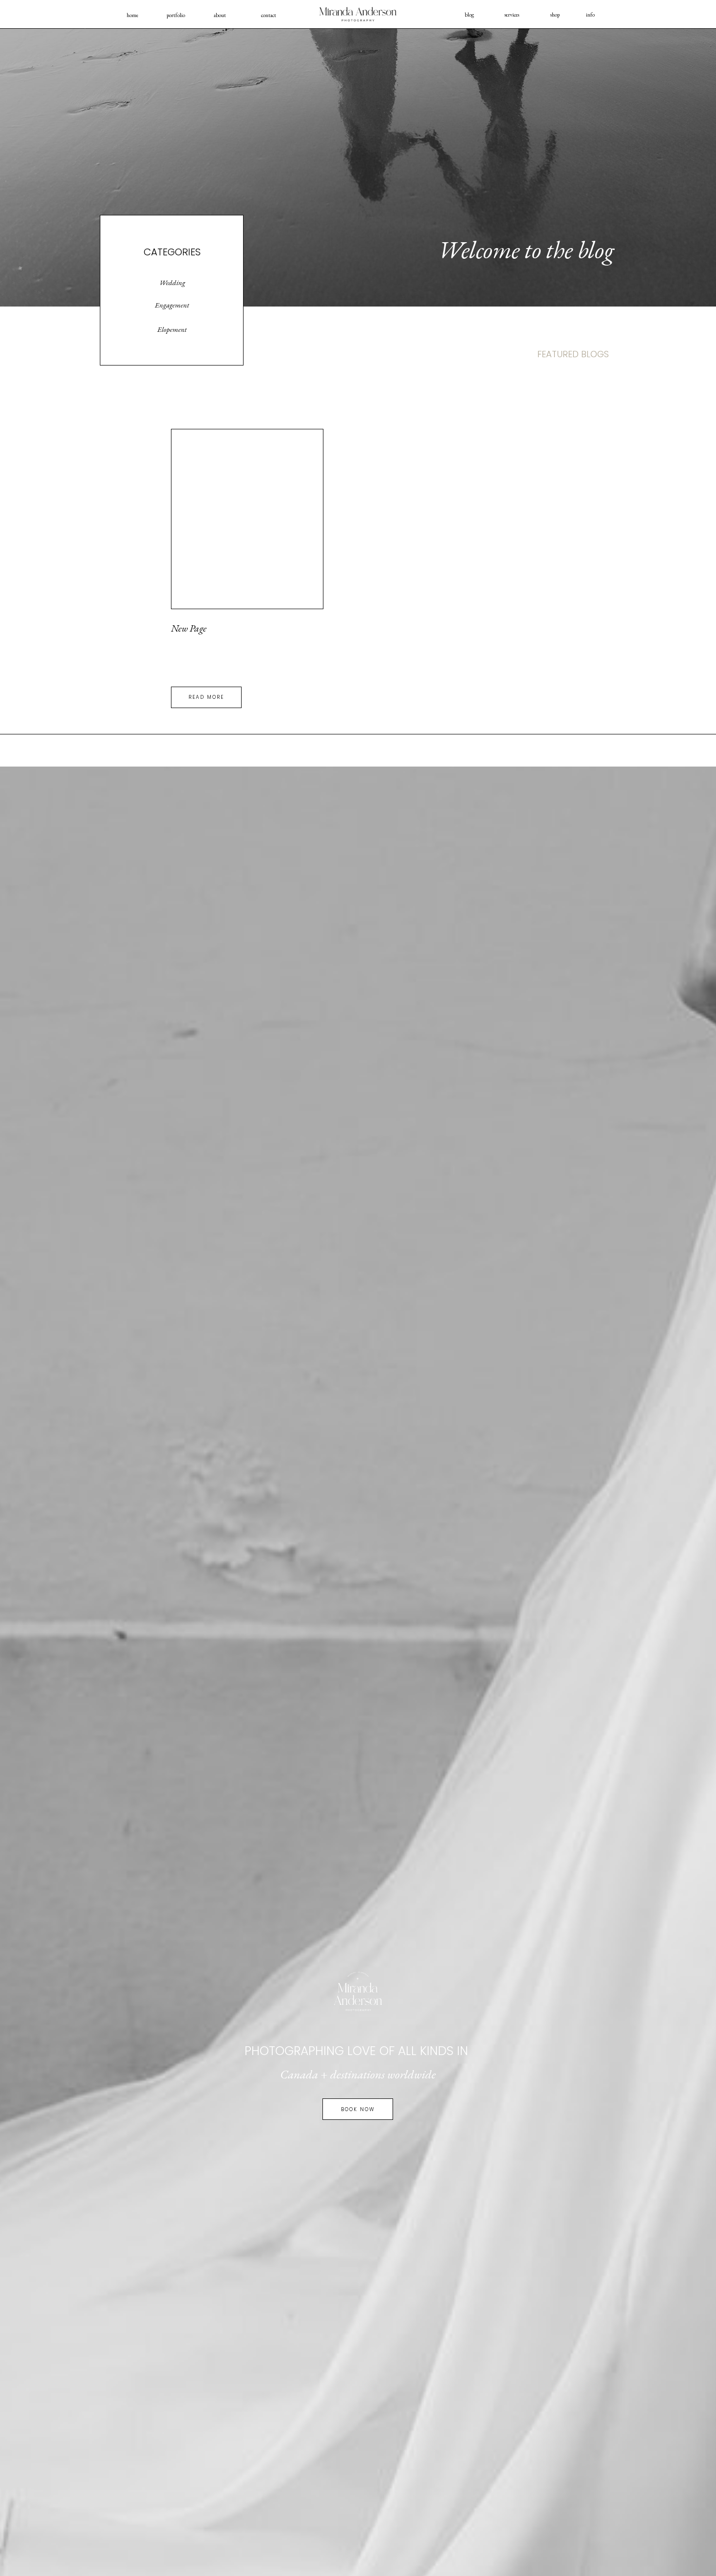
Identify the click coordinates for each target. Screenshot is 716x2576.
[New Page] (247, 519)
